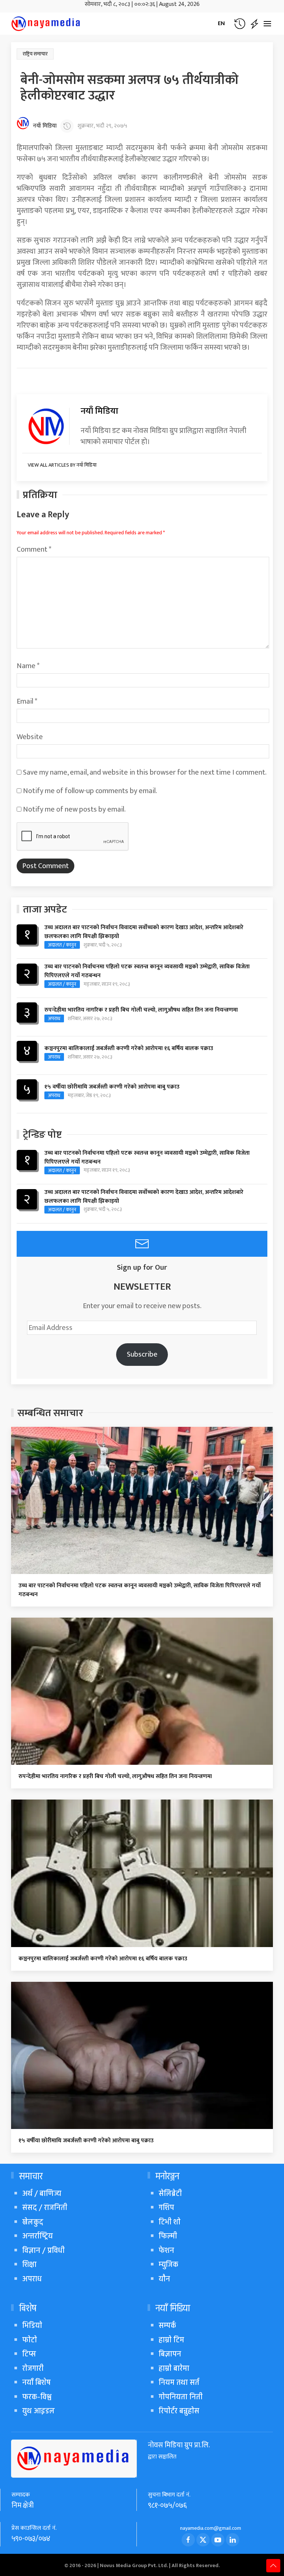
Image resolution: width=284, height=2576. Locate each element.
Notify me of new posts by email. (74, 809)
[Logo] (46, 24)
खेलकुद (33, 2222)
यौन (164, 2279)
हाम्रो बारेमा (174, 2368)
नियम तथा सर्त (179, 2382)
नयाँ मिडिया (45, 126)
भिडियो (32, 2325)
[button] (240, 24)
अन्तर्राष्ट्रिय (38, 2236)
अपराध (54, 1018)
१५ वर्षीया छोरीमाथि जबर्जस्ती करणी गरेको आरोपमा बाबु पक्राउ (112, 1087)
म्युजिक (168, 2264)
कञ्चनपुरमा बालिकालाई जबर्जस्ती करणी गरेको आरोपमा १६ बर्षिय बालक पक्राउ (129, 1049)
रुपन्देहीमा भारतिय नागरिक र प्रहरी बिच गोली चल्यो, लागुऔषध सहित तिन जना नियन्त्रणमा (141, 1010)
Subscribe (142, 1354)
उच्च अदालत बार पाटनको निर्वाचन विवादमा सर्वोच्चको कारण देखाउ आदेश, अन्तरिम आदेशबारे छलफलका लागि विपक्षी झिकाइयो (144, 932)
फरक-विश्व (37, 2397)
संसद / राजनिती (45, 2208)
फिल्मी (168, 2236)
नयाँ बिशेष (36, 2382)
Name (28, 666)
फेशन (166, 2250)
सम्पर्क (167, 2325)
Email (27, 701)
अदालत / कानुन (62, 945)
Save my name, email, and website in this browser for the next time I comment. (145, 772)
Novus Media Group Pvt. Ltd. (134, 2565)
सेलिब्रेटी (170, 2194)
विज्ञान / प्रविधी (43, 2250)
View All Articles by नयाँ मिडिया (62, 465)
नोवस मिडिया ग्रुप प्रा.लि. (179, 2445)
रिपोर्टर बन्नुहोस (179, 2411)
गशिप (166, 2208)
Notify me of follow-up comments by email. (90, 791)
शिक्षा (29, 2264)
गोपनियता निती (181, 2397)
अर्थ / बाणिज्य (42, 2194)
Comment (34, 549)
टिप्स (29, 2354)
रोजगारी (33, 2368)
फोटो (30, 2340)
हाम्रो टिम (171, 2340)
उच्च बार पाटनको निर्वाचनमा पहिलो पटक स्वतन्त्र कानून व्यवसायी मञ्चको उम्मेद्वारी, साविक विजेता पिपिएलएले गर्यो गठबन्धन (147, 971)
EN (221, 23)
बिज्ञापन (170, 2354)
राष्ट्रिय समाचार (35, 54)
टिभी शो (170, 2222)
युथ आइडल (38, 2411)
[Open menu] (267, 24)
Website (30, 737)
